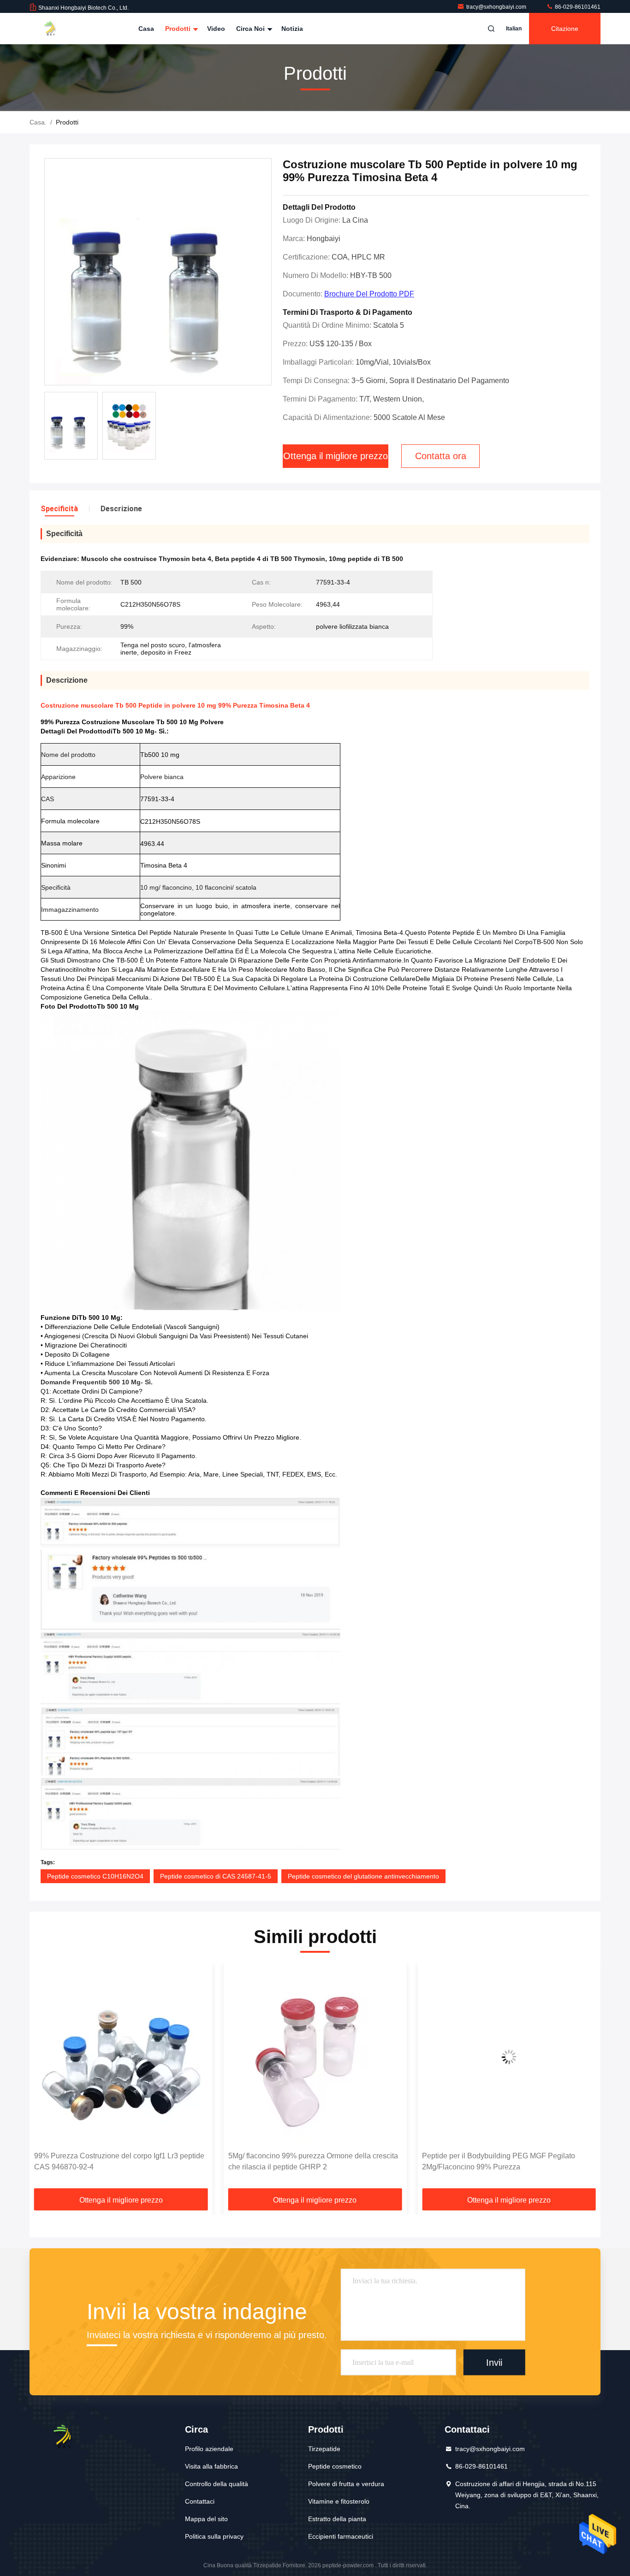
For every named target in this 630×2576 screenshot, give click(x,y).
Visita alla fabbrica (211, 2466)
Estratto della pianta (337, 2519)
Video (216, 29)
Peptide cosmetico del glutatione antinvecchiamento (363, 1876)
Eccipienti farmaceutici (341, 2536)
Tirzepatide (324, 2449)
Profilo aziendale (209, 2449)
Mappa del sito (206, 2519)
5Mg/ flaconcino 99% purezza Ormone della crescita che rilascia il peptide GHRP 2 (119, 2161)
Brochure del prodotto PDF (369, 294)
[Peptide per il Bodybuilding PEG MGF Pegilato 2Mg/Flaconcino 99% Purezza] (315, 2057)
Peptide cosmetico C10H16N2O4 (95, 1876)
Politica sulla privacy (214, 2536)
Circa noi (251, 29)
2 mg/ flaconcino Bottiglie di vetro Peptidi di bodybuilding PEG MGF (492, 2161)
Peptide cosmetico (335, 2466)
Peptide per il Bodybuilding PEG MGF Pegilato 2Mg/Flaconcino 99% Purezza (305, 2161)
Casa (146, 29)
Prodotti (179, 29)
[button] (46, 2079)
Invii (494, 2362)
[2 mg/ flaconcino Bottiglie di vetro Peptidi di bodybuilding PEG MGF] (509, 2057)
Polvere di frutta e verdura (346, 2484)
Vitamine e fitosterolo (339, 2501)
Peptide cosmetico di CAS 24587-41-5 (216, 1876)
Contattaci (200, 2501)
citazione (565, 29)
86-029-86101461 (577, 7)
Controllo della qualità (217, 2484)
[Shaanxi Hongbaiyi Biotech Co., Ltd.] (59, 29)
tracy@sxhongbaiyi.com (497, 7)
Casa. (38, 122)
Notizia (292, 29)
